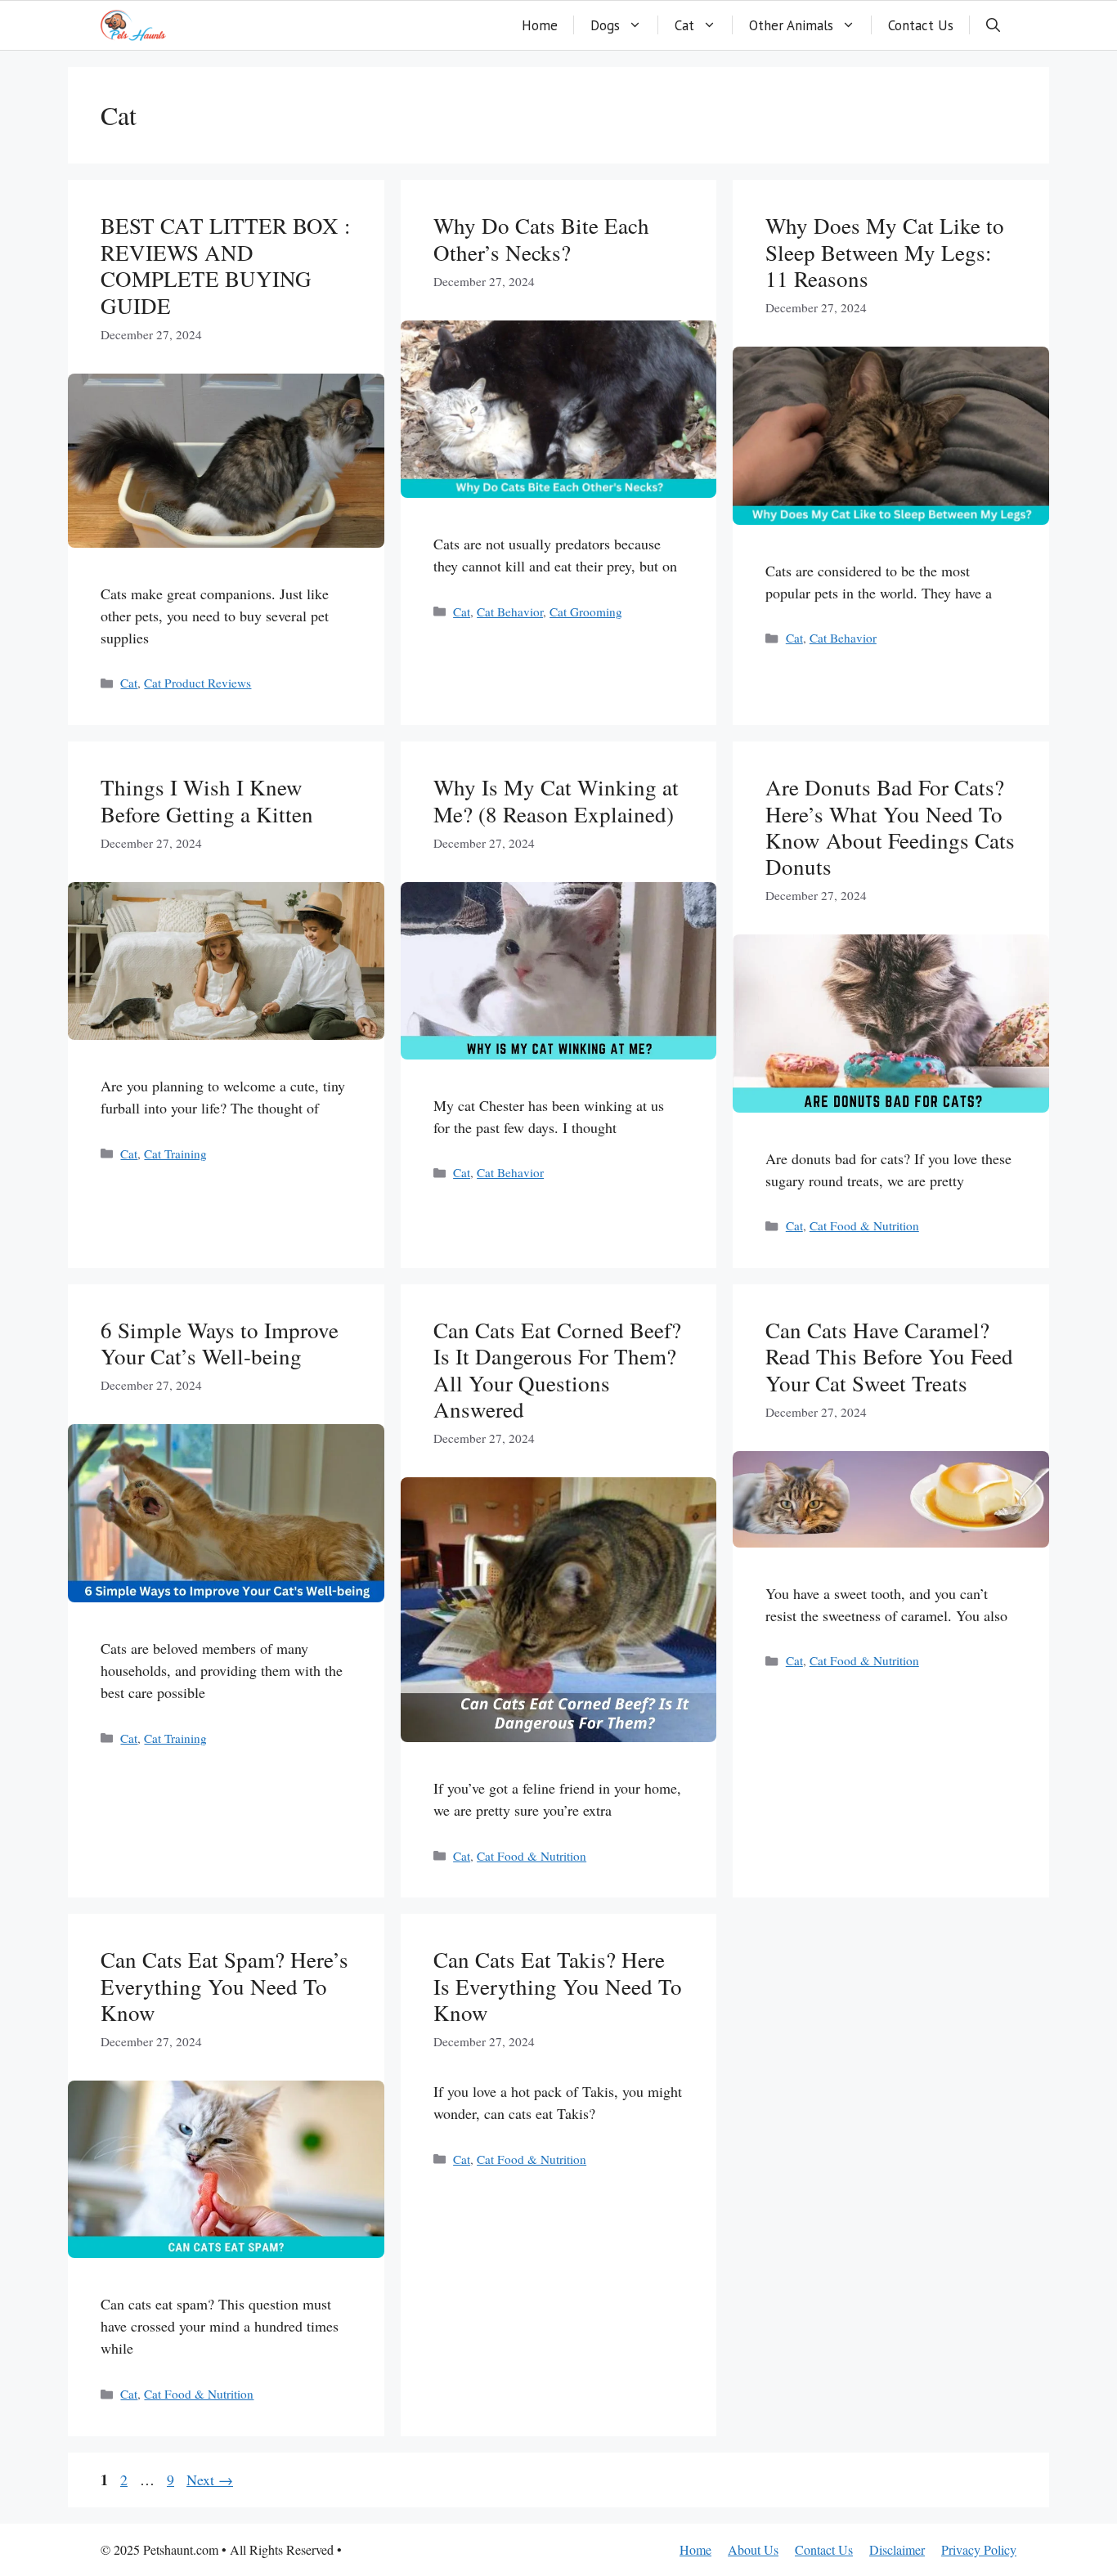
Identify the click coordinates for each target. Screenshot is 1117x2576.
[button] (993, 25)
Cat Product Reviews (197, 683)
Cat (684, 25)
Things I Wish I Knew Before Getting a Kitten (207, 800)
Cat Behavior (510, 612)
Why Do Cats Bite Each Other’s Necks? (541, 239)
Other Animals (791, 25)
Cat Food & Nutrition (864, 1225)
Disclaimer (897, 2549)
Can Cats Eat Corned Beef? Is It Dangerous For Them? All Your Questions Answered (557, 1370)
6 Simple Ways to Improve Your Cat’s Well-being (220, 1343)
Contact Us (921, 25)
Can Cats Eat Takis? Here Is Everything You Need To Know (558, 1986)
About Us (753, 2549)
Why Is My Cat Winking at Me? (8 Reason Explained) (556, 800)
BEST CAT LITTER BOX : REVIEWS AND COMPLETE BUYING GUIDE (226, 265)
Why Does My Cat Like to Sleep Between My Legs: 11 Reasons (885, 252)
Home (540, 25)
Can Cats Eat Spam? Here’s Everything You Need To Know (224, 1986)
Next (210, 2480)
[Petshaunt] (133, 25)
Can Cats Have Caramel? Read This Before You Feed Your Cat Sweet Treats (889, 1357)
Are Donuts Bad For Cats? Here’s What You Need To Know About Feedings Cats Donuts (890, 827)
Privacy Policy (979, 2549)
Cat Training (175, 1154)
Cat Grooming (586, 612)
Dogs (605, 25)
